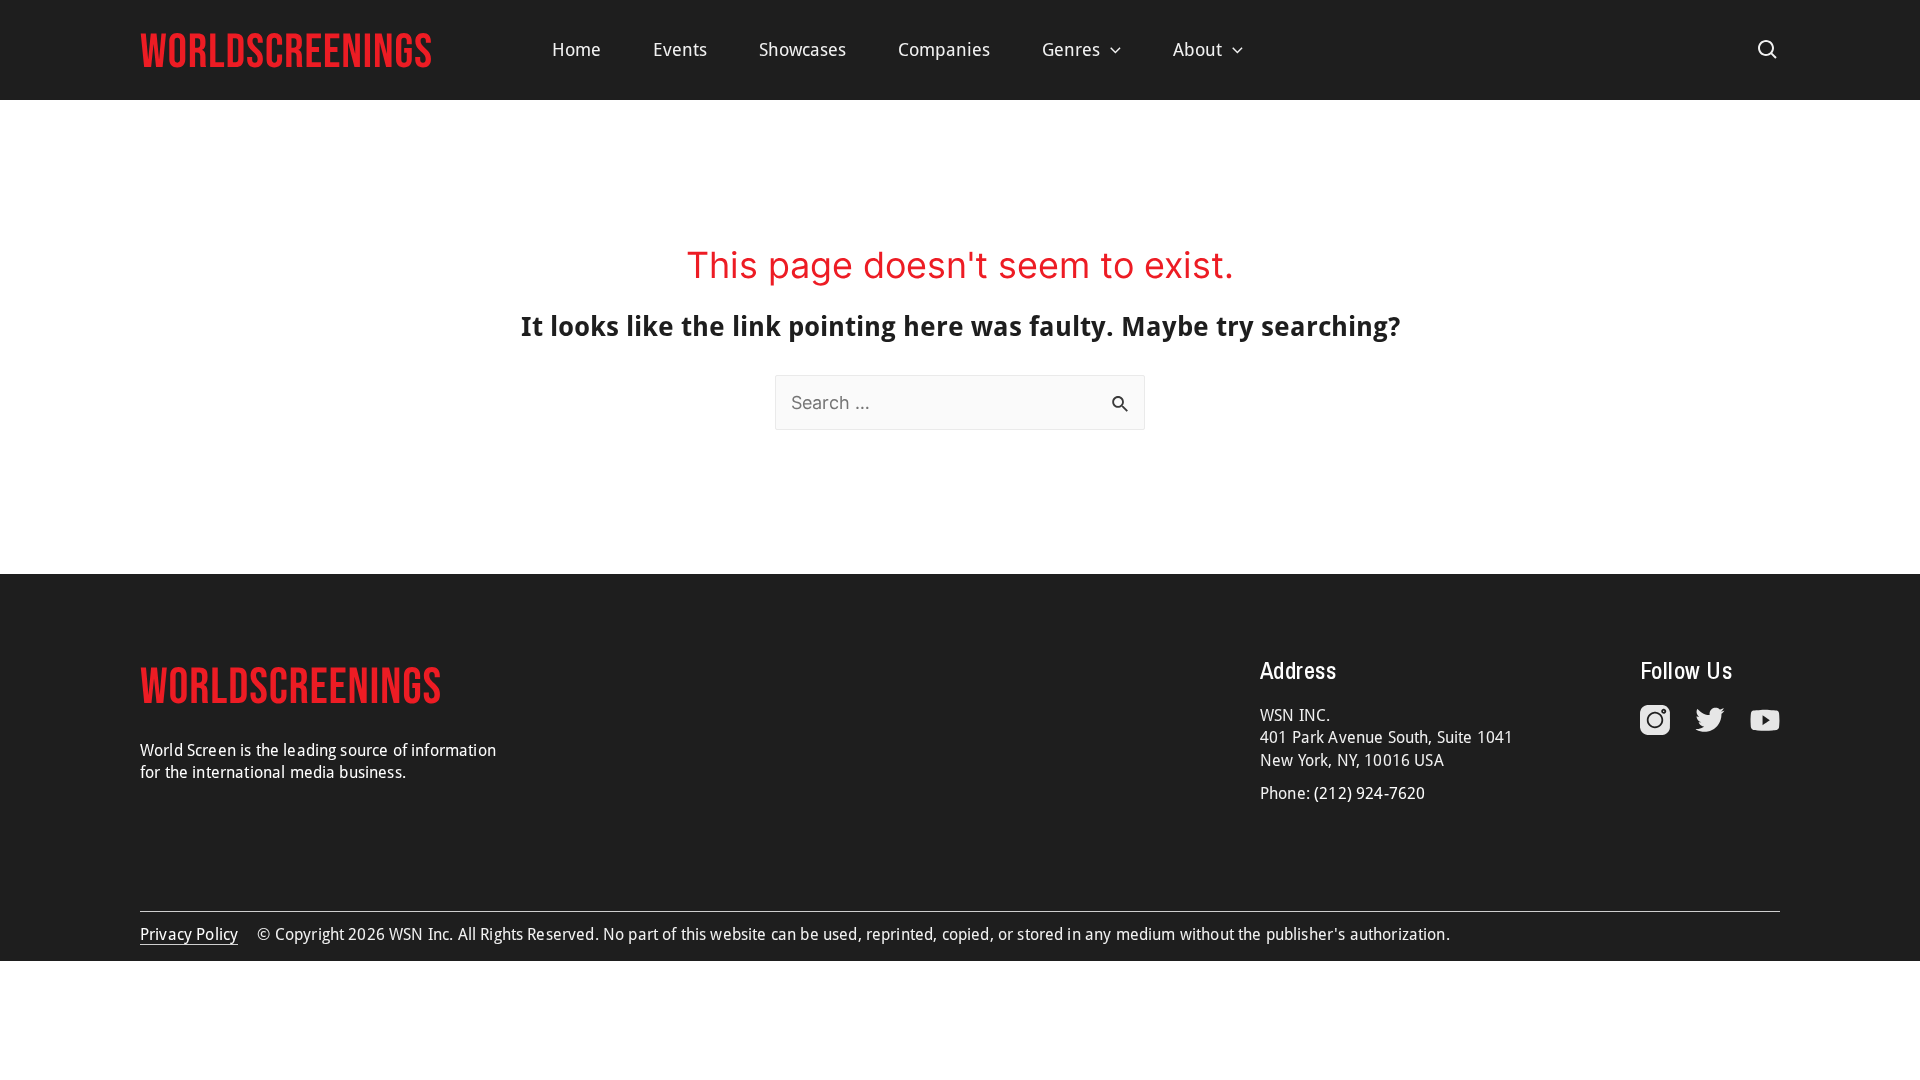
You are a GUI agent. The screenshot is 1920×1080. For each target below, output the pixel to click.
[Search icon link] (1768, 50)
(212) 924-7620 (1369, 793)
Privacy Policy (189, 934)
